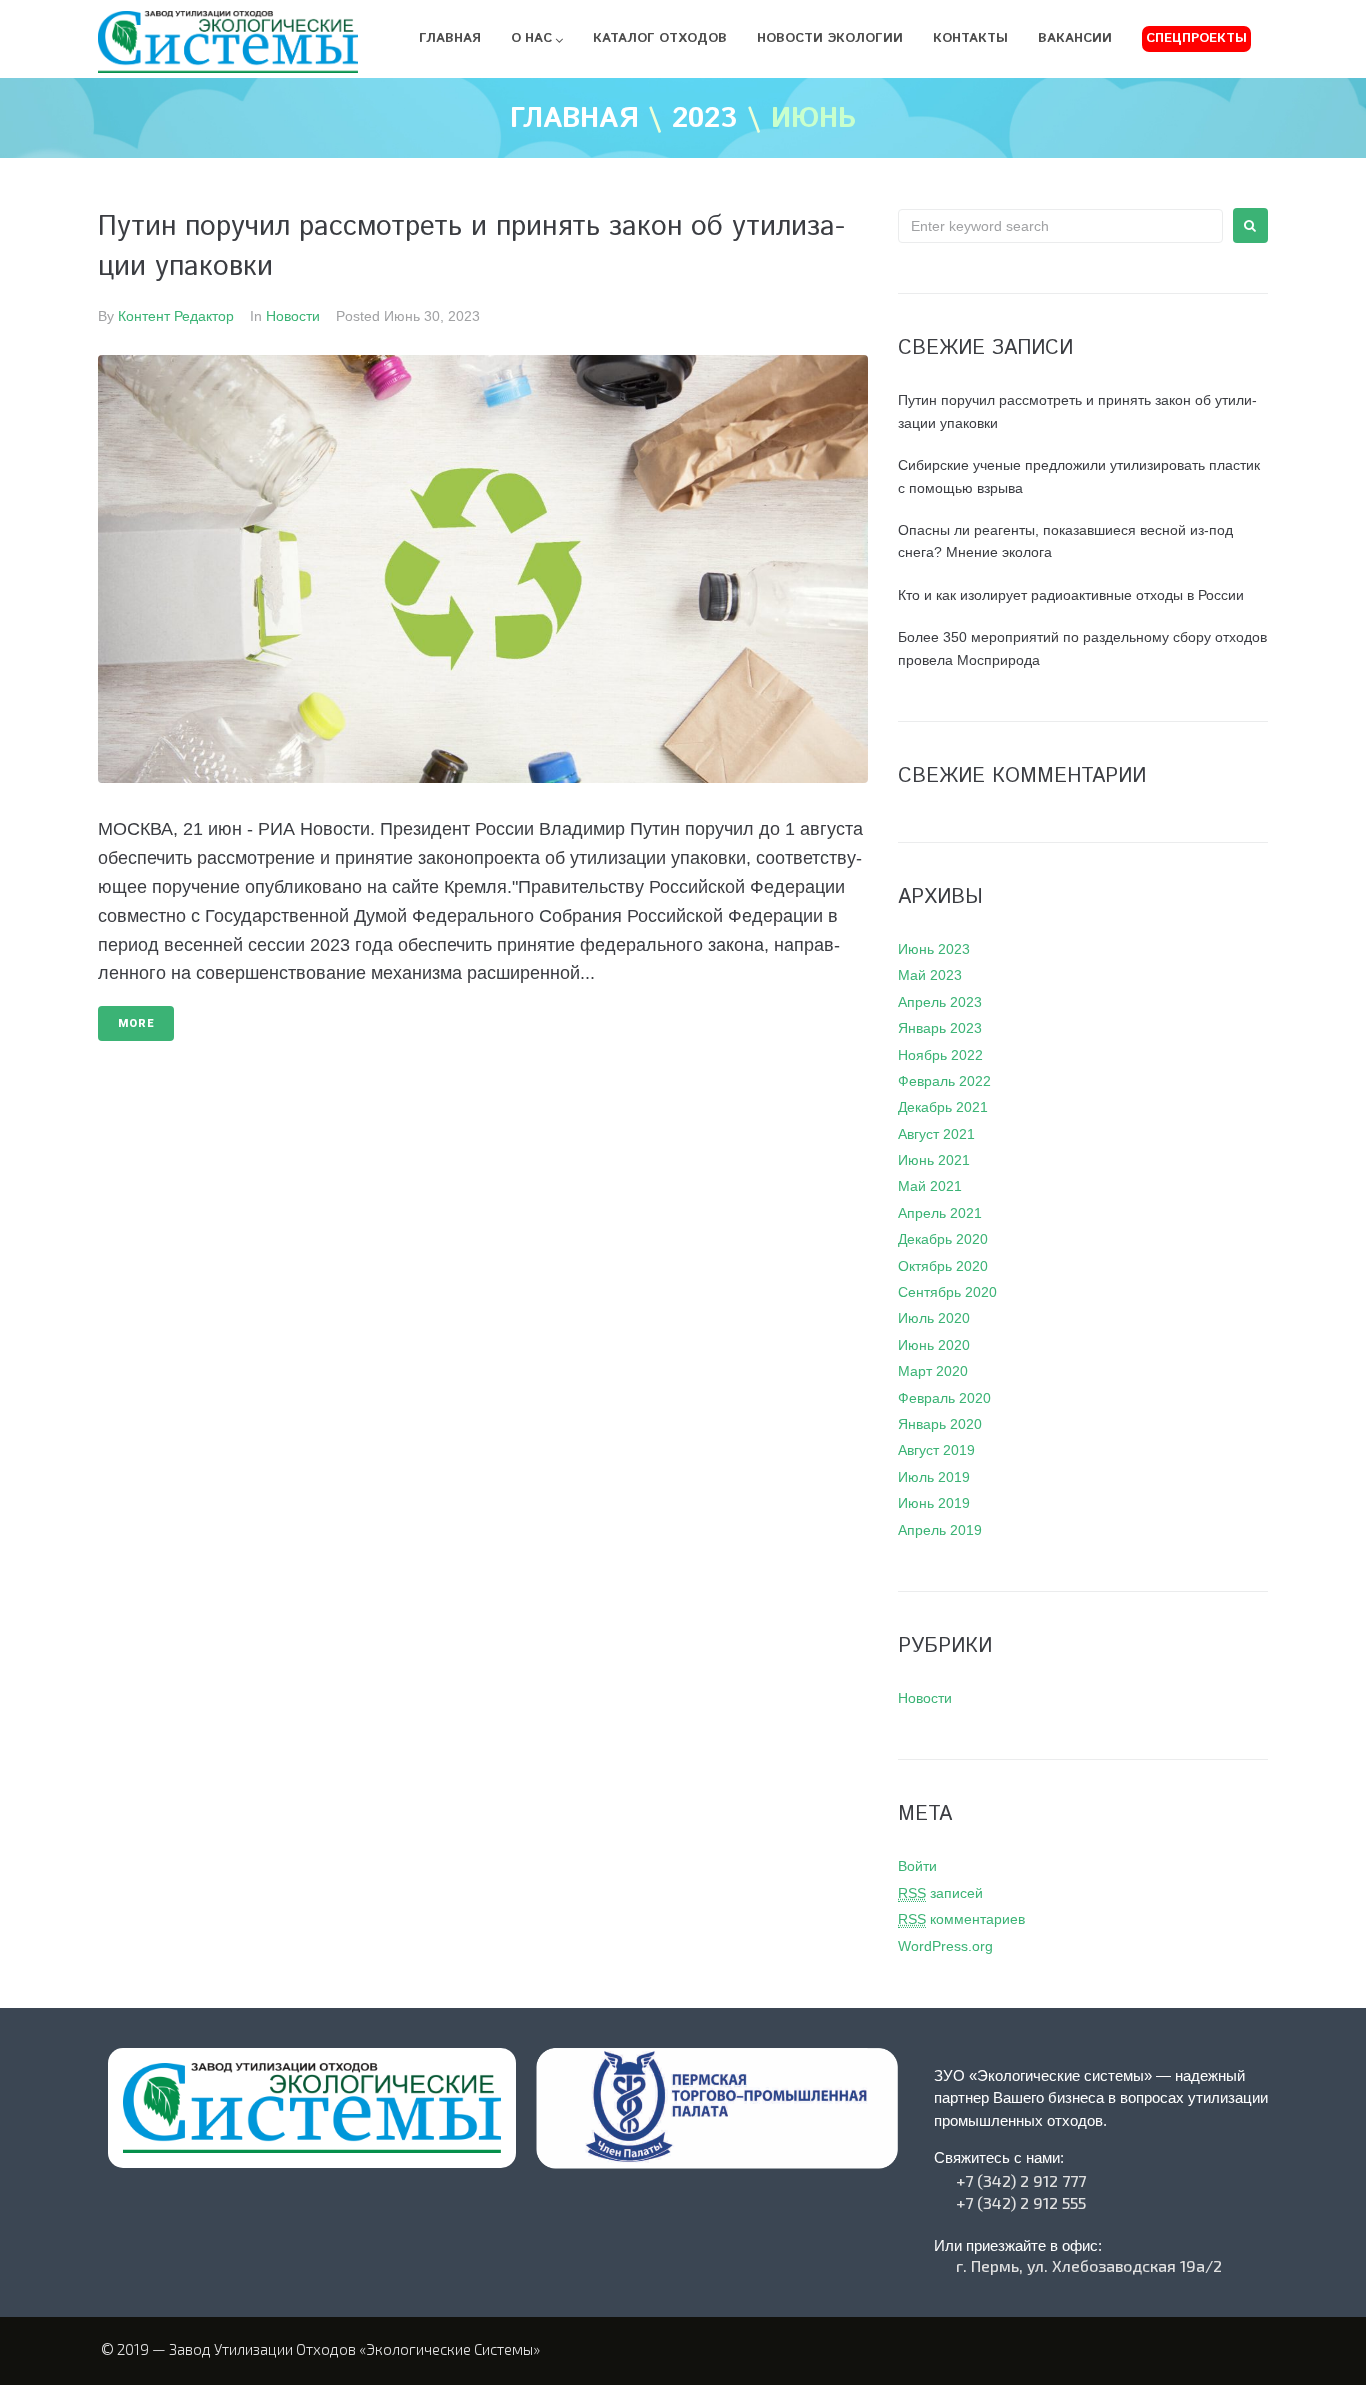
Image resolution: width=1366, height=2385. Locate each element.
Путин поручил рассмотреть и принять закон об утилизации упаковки (471, 246)
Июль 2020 (934, 1318)
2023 (704, 120)
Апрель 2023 (940, 1002)
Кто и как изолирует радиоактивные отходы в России (1071, 595)
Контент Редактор (176, 316)
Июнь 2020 (934, 1345)
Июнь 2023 (934, 949)
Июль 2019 (934, 1477)
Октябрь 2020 (943, 1266)
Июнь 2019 (934, 1503)
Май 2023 (930, 975)
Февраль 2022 (944, 1081)
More (136, 1023)
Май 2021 (930, 1186)
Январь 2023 (940, 1028)
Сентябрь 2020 (947, 1292)
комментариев (961, 1919)
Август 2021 (936, 1134)
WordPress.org (945, 1946)
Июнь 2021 (934, 1160)
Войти (917, 1866)
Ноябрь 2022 (940, 1055)
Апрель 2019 (940, 1530)
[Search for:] (1060, 226)
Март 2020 (933, 1371)
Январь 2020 (940, 1424)
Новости (293, 316)
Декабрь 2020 (943, 1239)
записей (940, 1893)
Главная (574, 120)
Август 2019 (936, 1450)
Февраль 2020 (944, 1398)
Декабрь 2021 (943, 1107)
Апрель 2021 (940, 1213)
